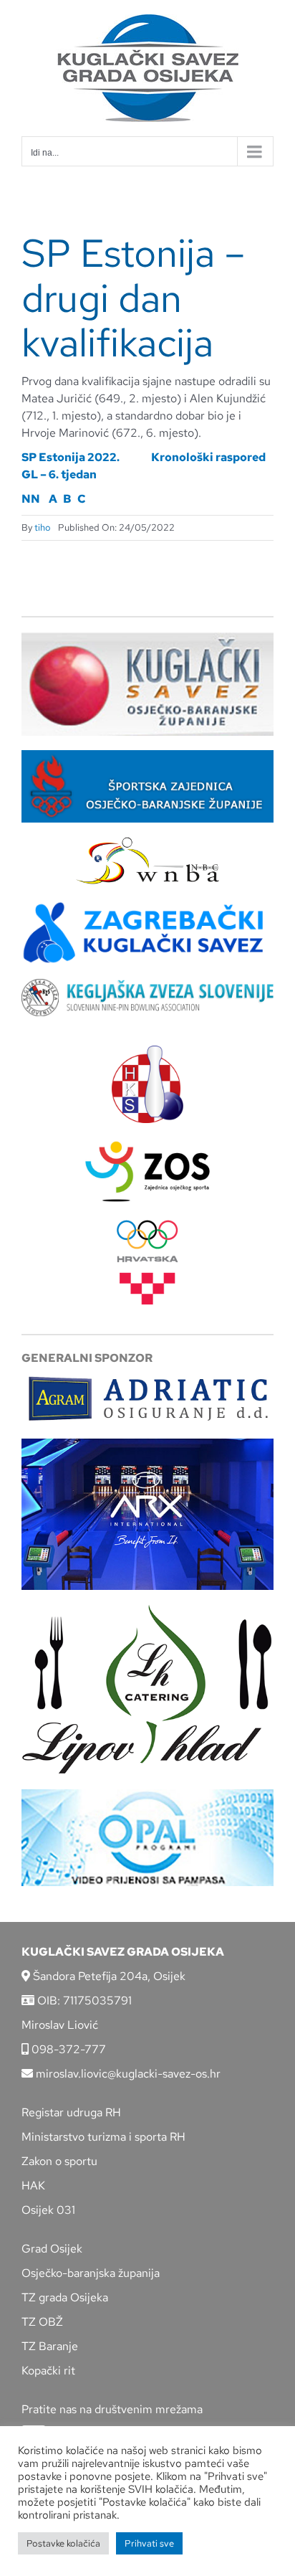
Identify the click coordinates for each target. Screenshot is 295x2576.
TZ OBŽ (42, 2322)
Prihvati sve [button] (149, 2543)
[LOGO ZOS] (147, 1143)
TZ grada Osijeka (65, 2297)
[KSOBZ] (147, 637)
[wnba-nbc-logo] (147, 842)
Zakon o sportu (59, 2161)
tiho (43, 527)
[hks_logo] (147, 1051)
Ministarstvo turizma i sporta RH (103, 2137)
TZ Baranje (50, 2346)
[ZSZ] (147, 756)
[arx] (147, 1444)
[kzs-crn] (147, 984)
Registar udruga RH (71, 2112)
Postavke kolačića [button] (63, 2543)
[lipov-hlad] (147, 1610)
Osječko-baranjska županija (91, 2273)
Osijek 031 (48, 2210)
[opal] (147, 1795)
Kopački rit (48, 2371)
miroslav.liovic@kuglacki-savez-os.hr (127, 2074)
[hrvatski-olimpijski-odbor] (147, 1225)
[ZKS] (147, 905)
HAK (33, 2186)
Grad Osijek (52, 2249)
